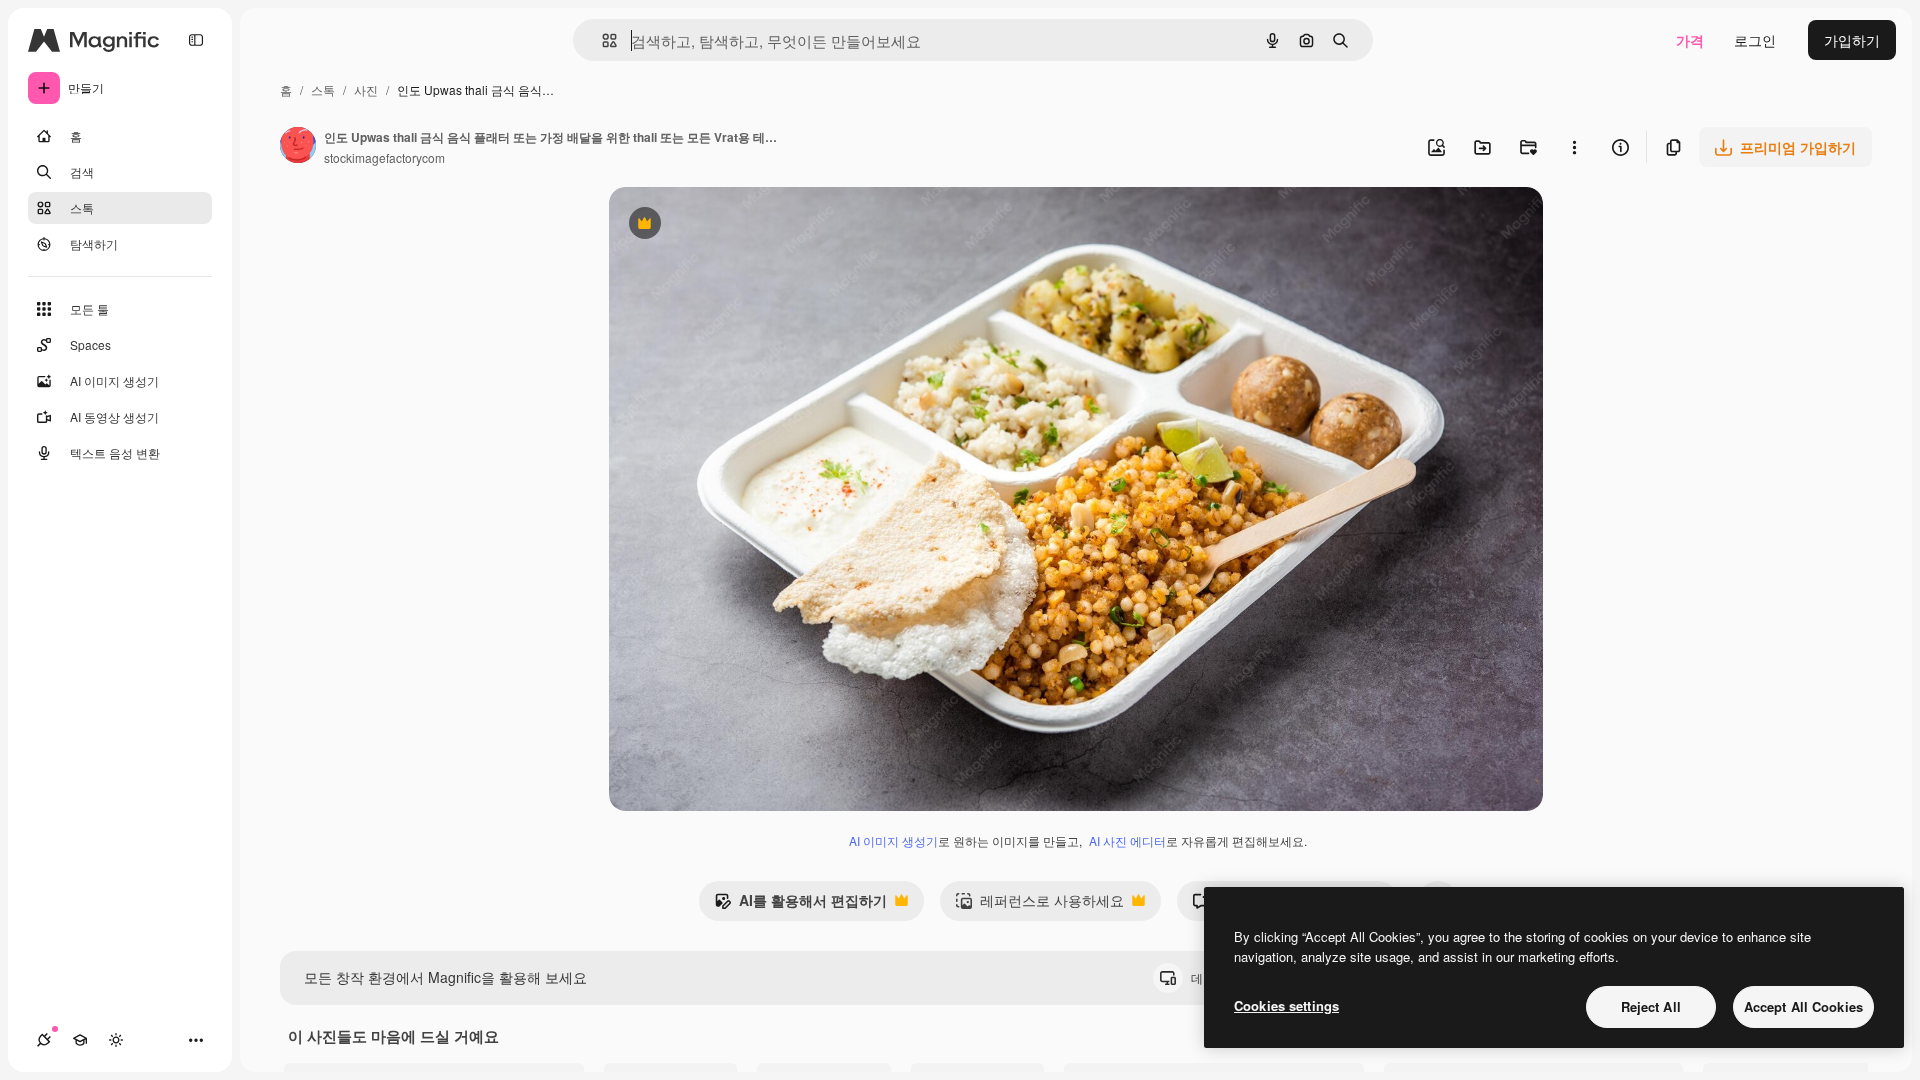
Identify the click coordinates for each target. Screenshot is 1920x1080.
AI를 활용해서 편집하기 (800, 905)
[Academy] (80, 1040)
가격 (1690, 40)
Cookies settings (1286, 1005)
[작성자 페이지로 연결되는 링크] (298, 147)
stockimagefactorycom (384, 157)
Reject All (1651, 1006)
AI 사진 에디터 (1127, 840)
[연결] (44, 1040)
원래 (724, 225)
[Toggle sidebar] (196, 40)
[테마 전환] (116, 1040)
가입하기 (1852, 40)
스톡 (323, 89)
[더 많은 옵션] (1574, 147)
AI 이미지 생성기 (893, 840)
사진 (366, 89)
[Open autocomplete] (601, 40)
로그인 (1755, 40)
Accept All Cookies (1803, 1006)
